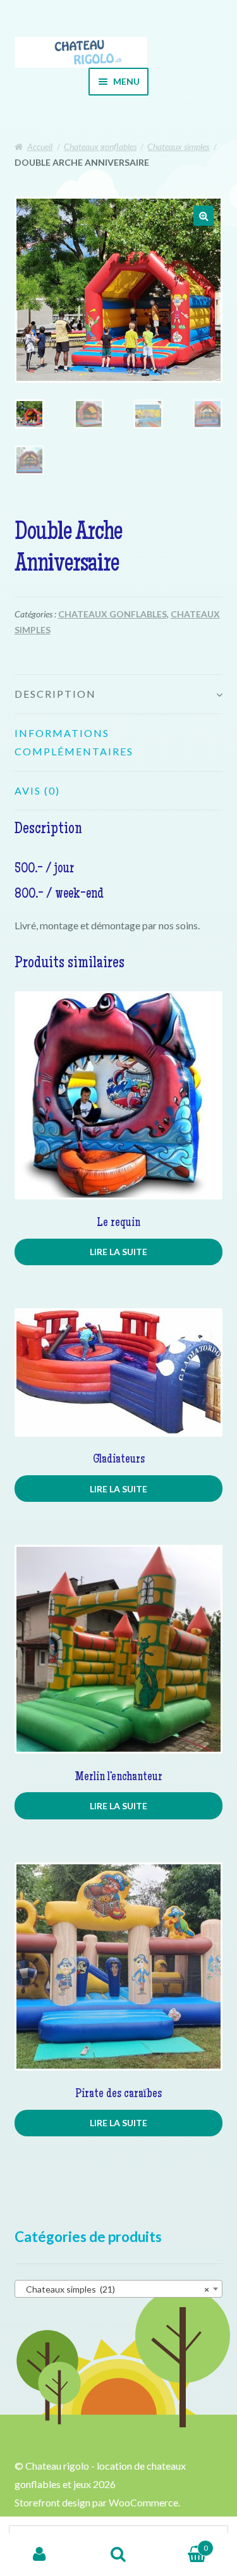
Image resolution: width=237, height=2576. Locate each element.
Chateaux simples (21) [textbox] (115, 2289)
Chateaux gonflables (100, 146)
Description (55, 694)
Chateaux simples (178, 146)
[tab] (119, 695)
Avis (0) (37, 790)
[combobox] (119, 2289)
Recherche (118, 2554)
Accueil (40, 146)
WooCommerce (143, 2502)
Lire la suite (118, 1252)
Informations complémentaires (74, 742)
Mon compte (39, 2554)
